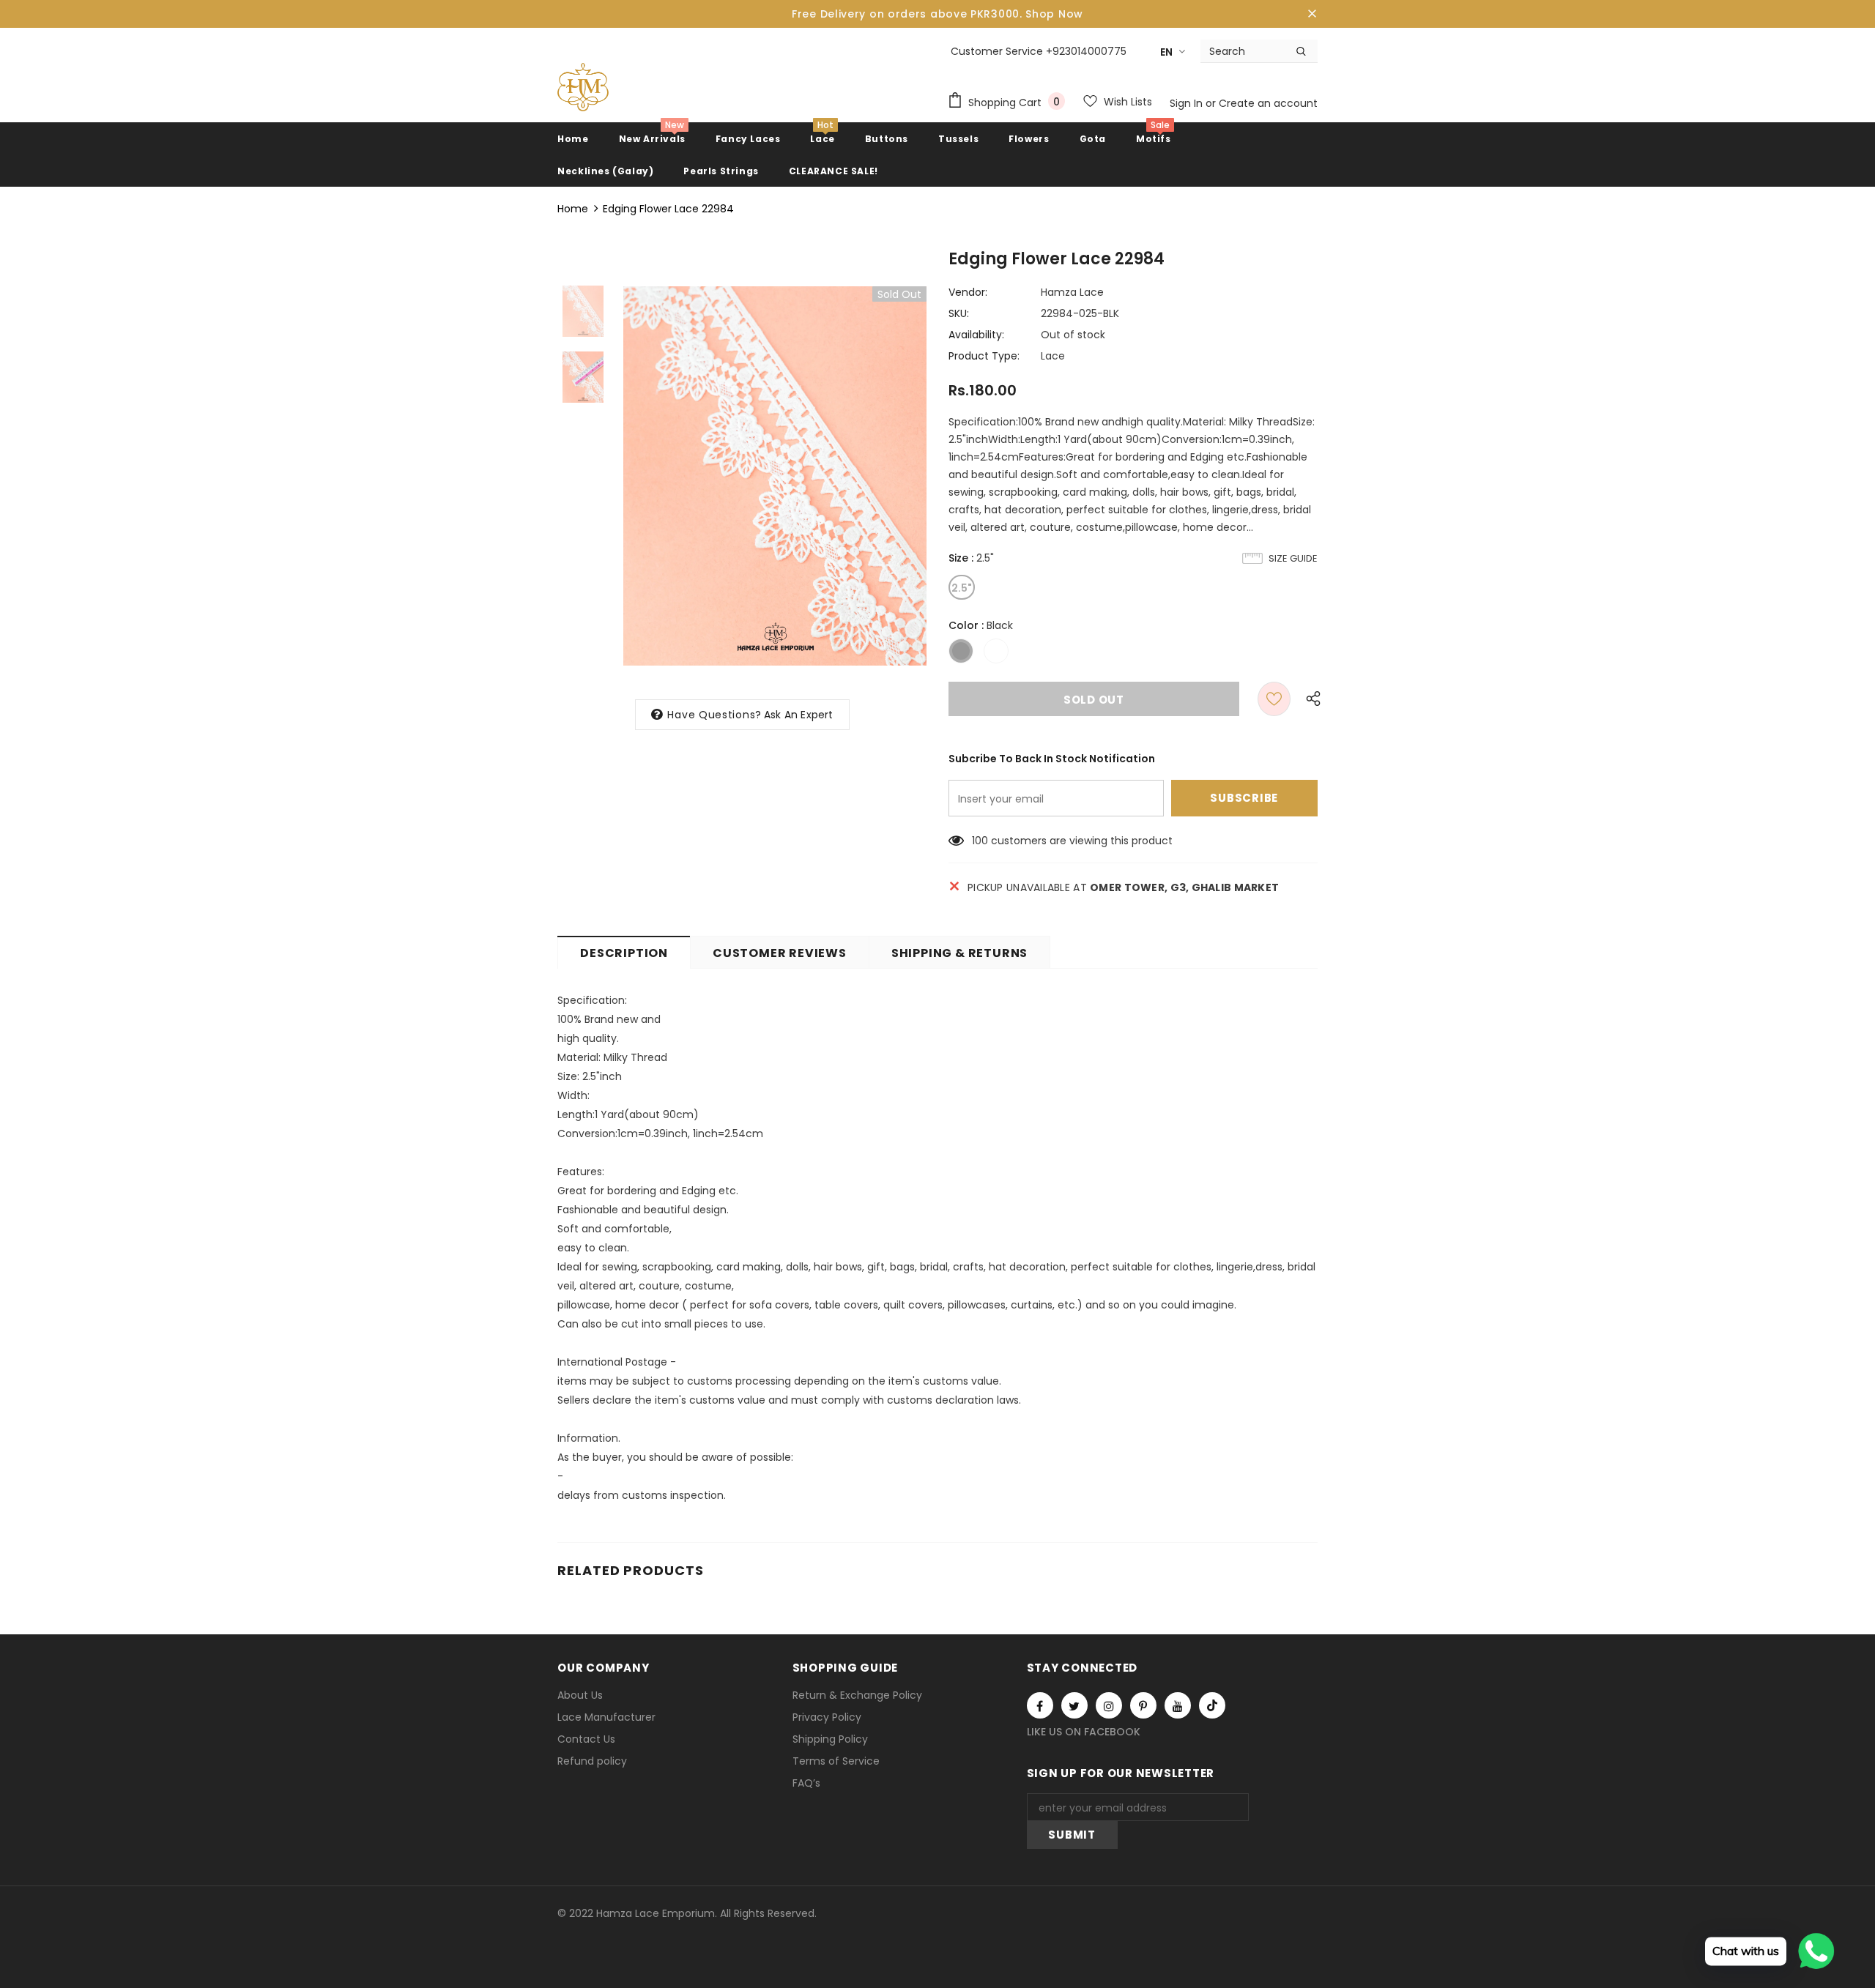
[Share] (1310, 699)
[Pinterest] (1143, 1705)
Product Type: (984, 356)
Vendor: (968, 292)
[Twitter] (1074, 1705)
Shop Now (1054, 14)
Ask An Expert (799, 715)
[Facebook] (1040, 1705)
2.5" (962, 588)
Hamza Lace (1072, 292)
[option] (775, 476)
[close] (1312, 14)
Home (573, 209)
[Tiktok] (1212, 1705)
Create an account (1268, 103)
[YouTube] (1178, 1705)
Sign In (1188, 103)
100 (980, 841)
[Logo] (583, 87)
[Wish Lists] (1274, 699)
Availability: (976, 335)
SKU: (959, 313)
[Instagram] (1109, 1705)
